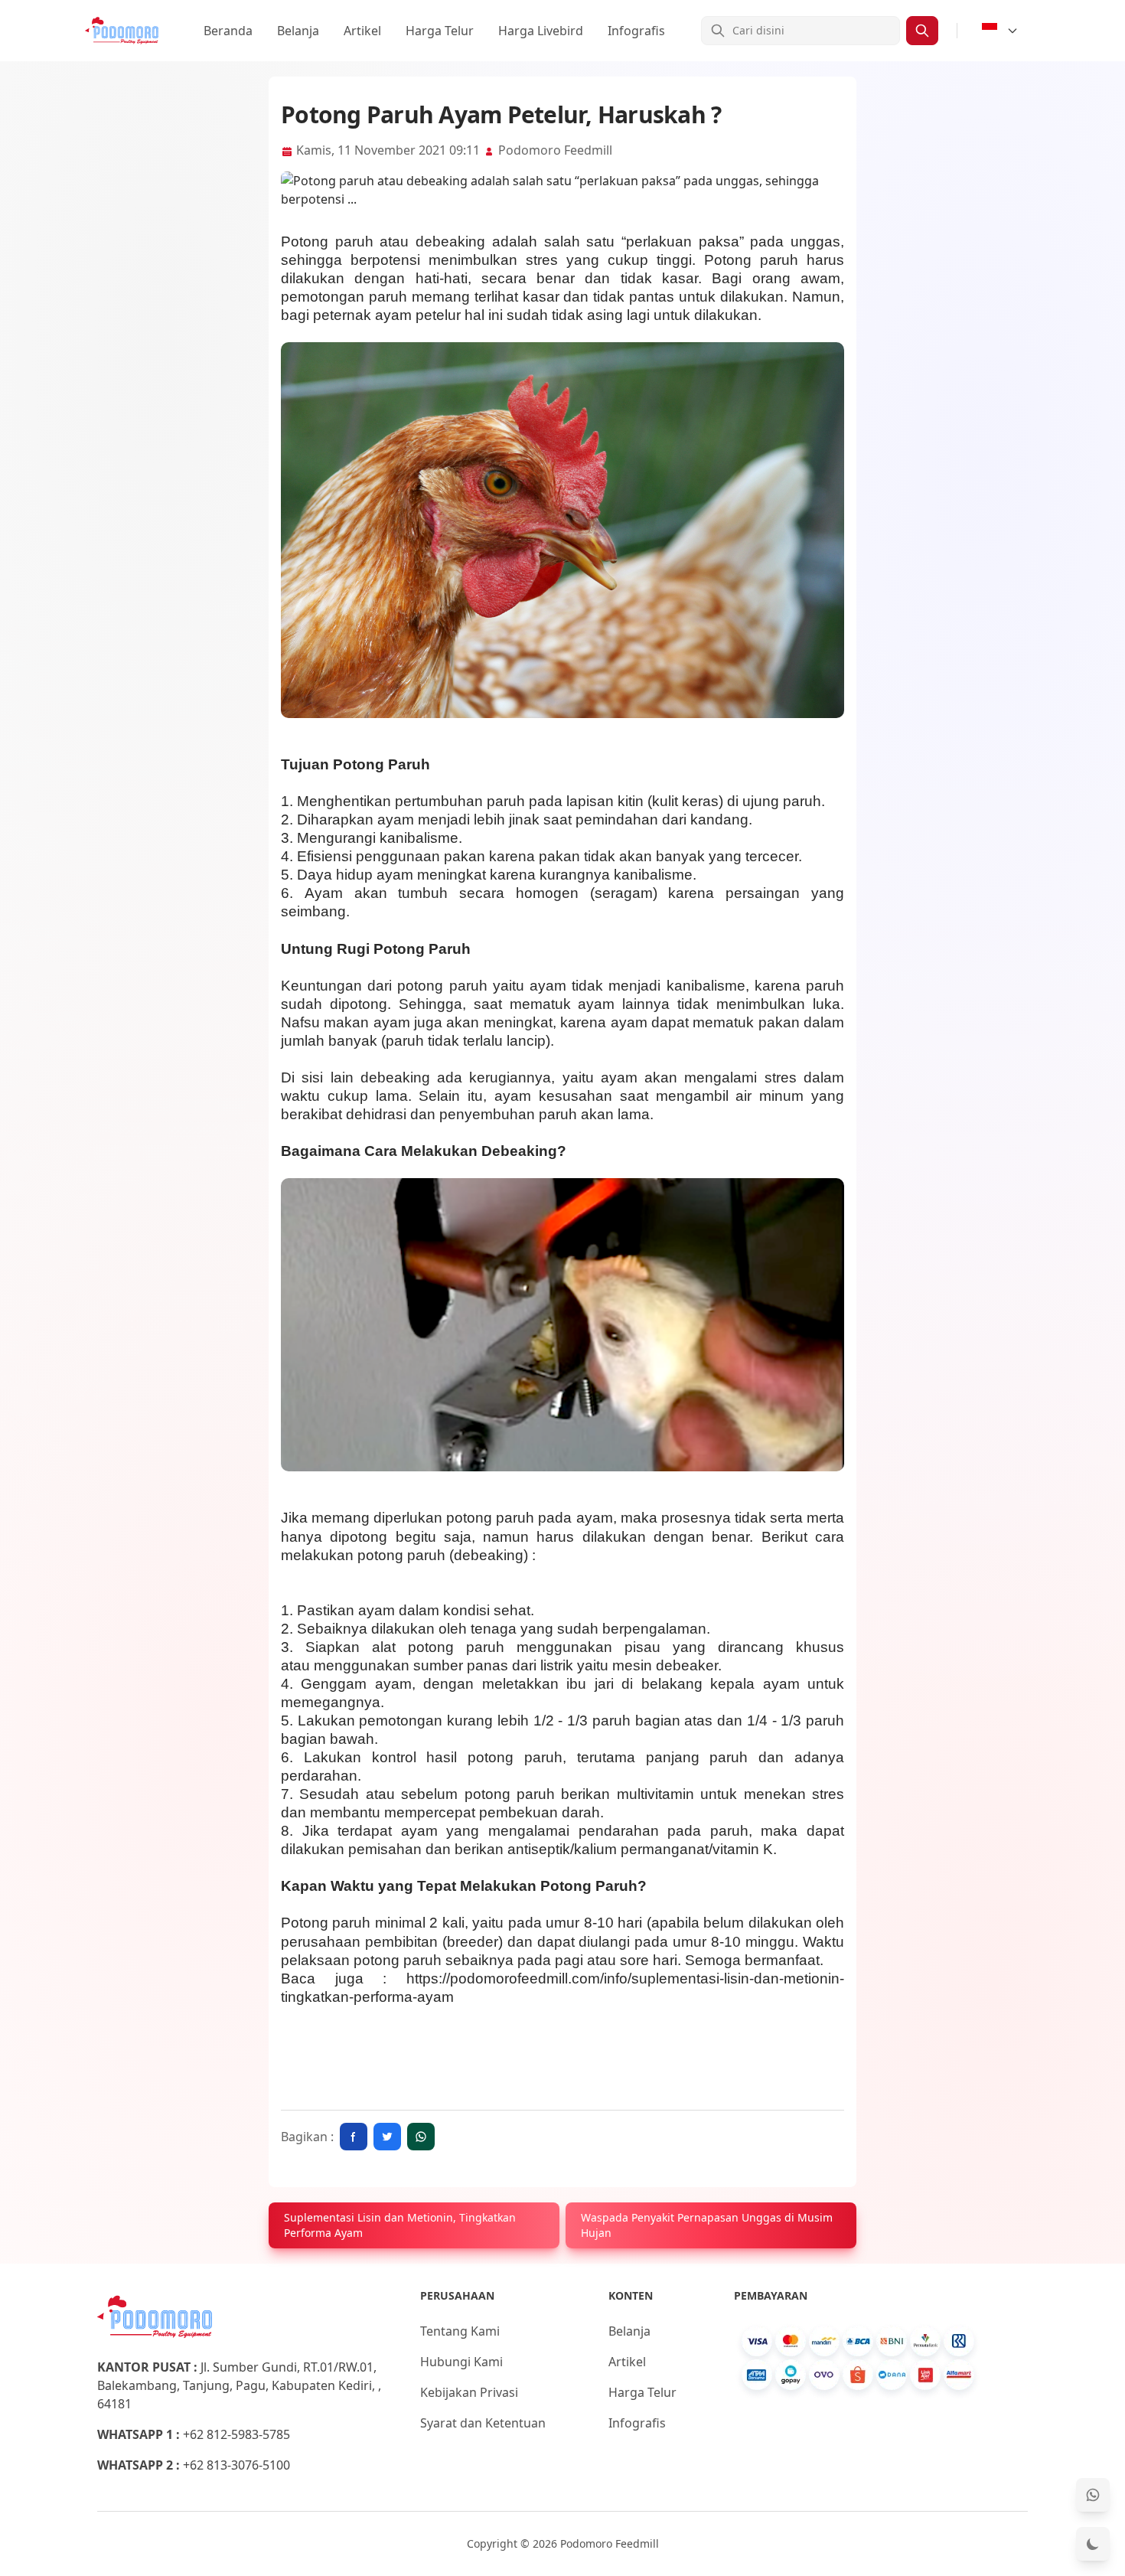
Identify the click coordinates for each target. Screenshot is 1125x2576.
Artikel (362, 31)
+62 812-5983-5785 (236, 2434)
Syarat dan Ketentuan (483, 2423)
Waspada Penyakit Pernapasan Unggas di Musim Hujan (707, 2225)
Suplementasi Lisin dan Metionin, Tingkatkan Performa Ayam (400, 2225)
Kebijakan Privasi (469, 2392)
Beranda (228, 31)
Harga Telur (440, 31)
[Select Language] (1000, 31)
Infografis (636, 31)
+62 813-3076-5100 (236, 2465)
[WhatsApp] (1093, 2495)
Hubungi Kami (461, 2362)
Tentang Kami (460, 2331)
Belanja (298, 31)
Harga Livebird (541, 31)
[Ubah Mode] (1093, 2544)
